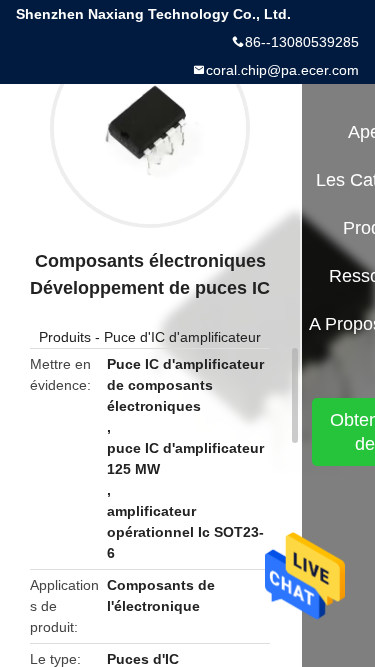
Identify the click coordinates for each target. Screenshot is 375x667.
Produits (65, 337)
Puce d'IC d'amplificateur (182, 337)
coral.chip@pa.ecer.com (282, 70)
